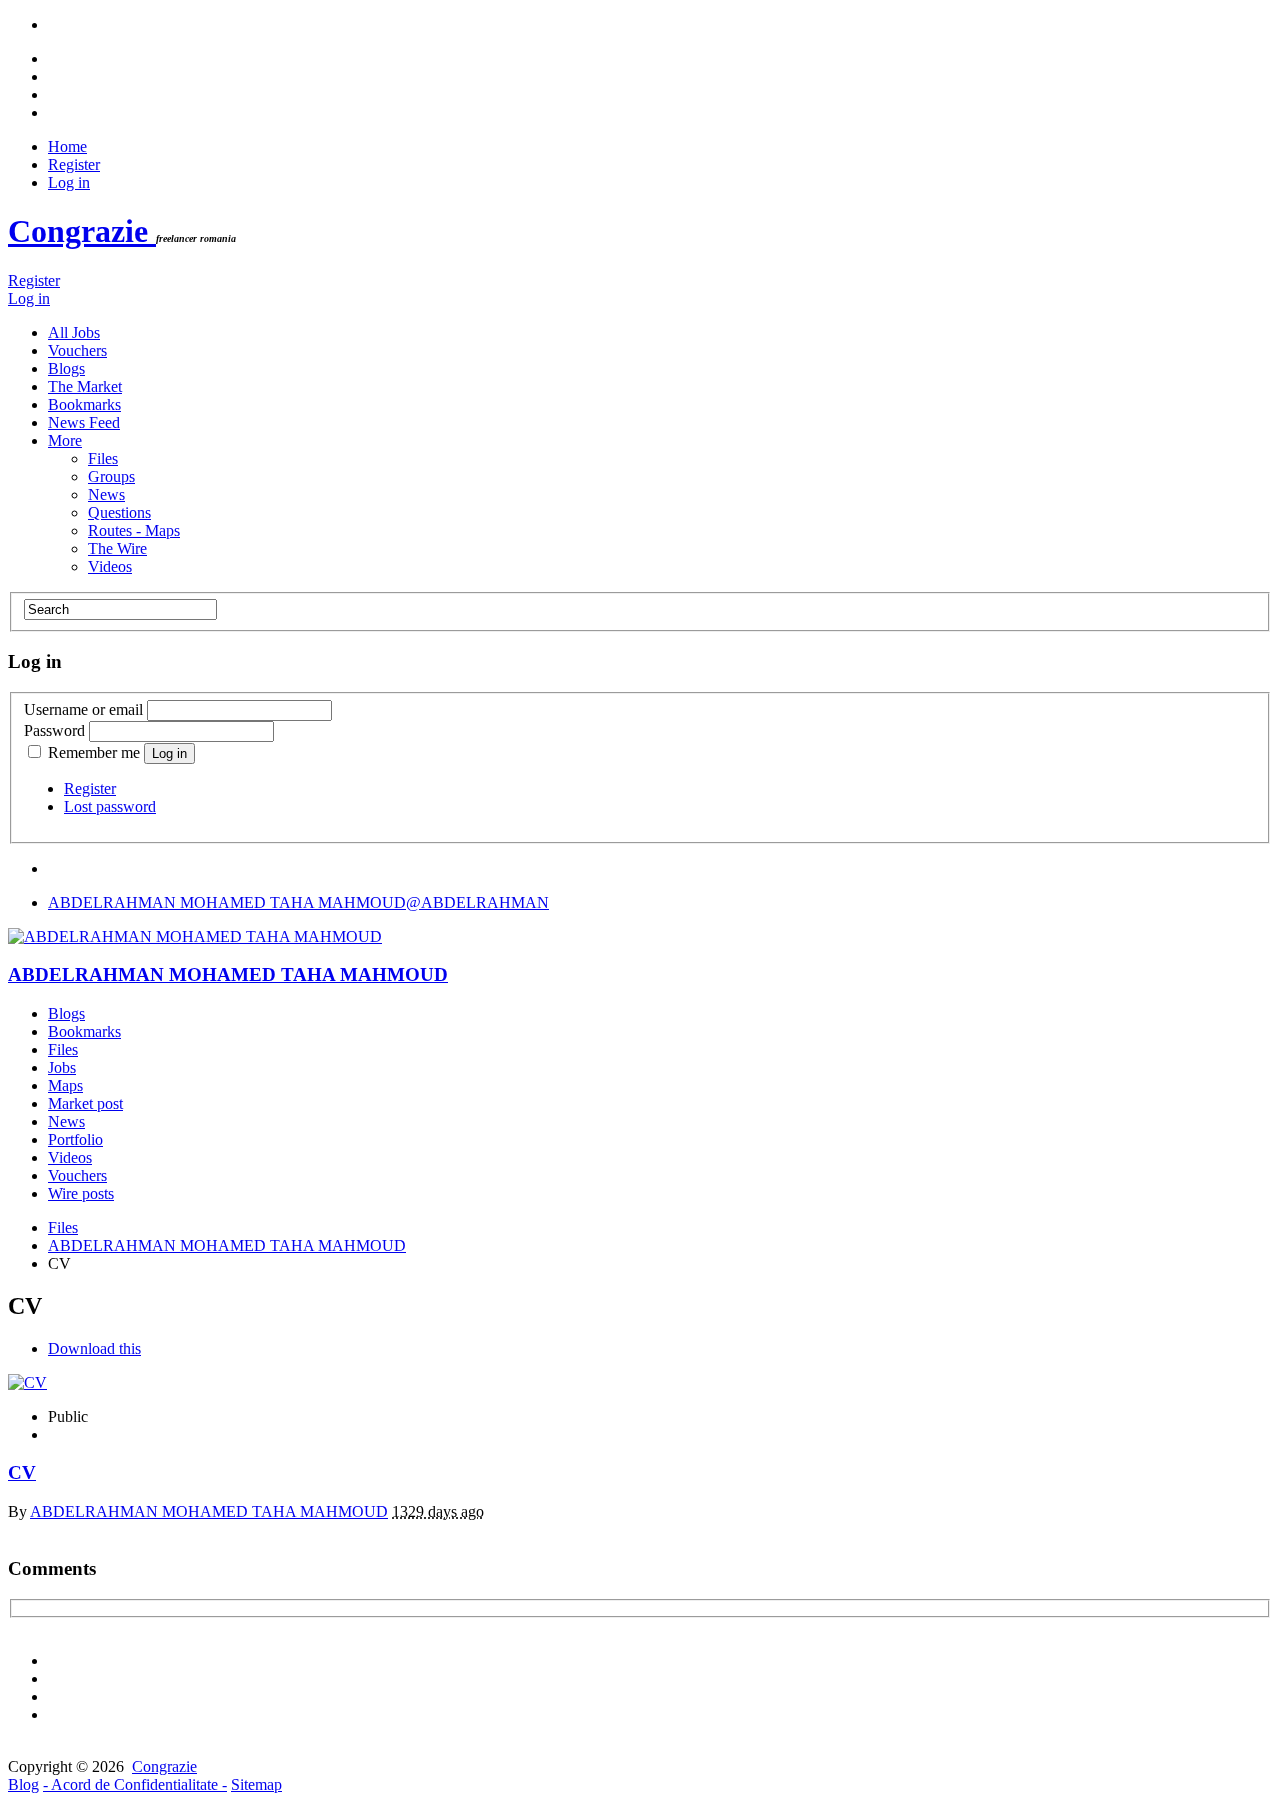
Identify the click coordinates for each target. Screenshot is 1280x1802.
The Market (85, 386)
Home (67, 146)
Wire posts (81, 1193)
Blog (23, 1784)
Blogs (66, 368)
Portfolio (75, 1139)
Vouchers (77, 350)
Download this (94, 1348)
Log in (69, 182)
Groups (111, 476)
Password (54, 730)
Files (103, 458)
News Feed (84, 422)
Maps (65, 1085)
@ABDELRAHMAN (298, 902)
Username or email (83, 709)
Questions (119, 512)
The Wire (117, 548)
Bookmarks (84, 404)
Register (74, 164)
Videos (110, 566)
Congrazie (82, 231)
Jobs (62, 1067)
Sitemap (256, 1784)
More (65, 440)
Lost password (110, 806)
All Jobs (74, 332)
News (106, 494)
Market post (85, 1103)
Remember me (94, 752)
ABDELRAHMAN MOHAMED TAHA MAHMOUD (228, 974)
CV (22, 1472)
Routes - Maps (134, 530)
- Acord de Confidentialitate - (135, 1784)
